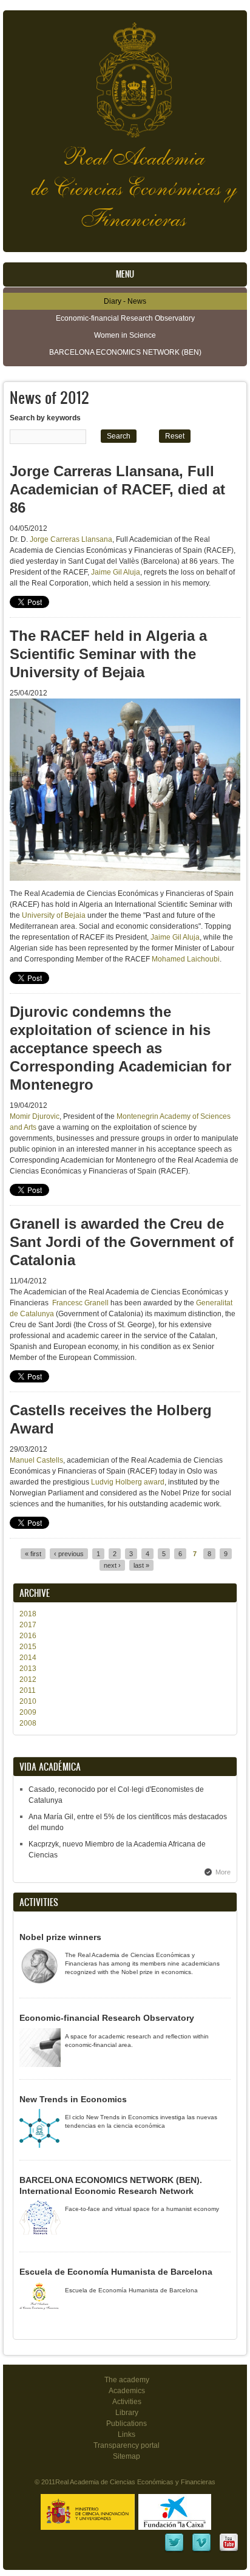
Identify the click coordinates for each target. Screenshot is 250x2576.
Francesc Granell (80, 1303)
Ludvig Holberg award (128, 1482)
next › (112, 1565)
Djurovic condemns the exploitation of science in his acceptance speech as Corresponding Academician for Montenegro (120, 1048)
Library (127, 2413)
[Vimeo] (201, 2550)
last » (141, 1565)
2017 (28, 1625)
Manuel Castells (36, 1460)
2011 (28, 1690)
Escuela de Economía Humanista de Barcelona (116, 2272)
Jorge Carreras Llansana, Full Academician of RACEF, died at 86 (117, 489)
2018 (28, 1614)
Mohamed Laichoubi (186, 959)
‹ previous (69, 1554)
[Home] (125, 74)
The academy (127, 2380)
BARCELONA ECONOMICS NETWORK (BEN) (125, 352)
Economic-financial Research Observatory (125, 318)
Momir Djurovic (35, 1116)
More (223, 1872)
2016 (28, 1636)
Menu (125, 274)
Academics (127, 2391)
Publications (127, 2424)
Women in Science (125, 335)
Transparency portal (127, 2445)
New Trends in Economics (73, 2099)
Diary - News (125, 301)
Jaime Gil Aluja (116, 572)
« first (33, 1554)
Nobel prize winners (60, 1937)
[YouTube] (229, 2550)
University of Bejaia (54, 915)
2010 (28, 1701)
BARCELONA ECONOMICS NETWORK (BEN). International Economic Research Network (111, 2185)
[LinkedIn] (174, 2550)
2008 (28, 1723)
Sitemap (127, 2456)
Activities (127, 2402)
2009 (28, 1712)
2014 (28, 1658)
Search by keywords (45, 418)
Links (127, 2434)
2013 (28, 1669)
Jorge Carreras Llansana (71, 539)
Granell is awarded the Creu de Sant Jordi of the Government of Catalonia (122, 1242)
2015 (28, 1647)
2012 (28, 1679)
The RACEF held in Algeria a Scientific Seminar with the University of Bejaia (108, 654)
